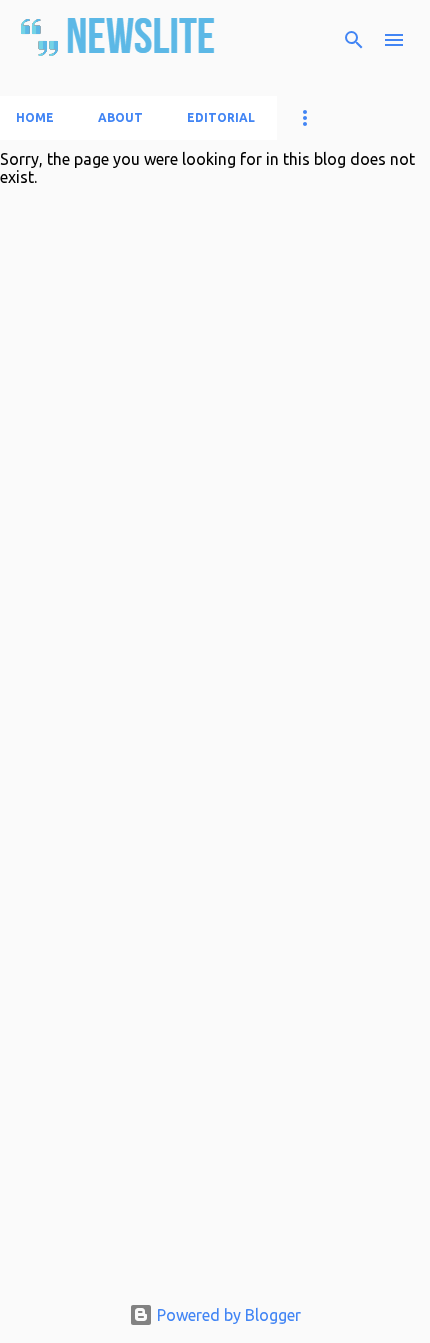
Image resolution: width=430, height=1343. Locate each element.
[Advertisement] (215, 1062)
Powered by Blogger (227, 1315)
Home (35, 117)
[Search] (354, 40)
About (120, 117)
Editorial (221, 117)
